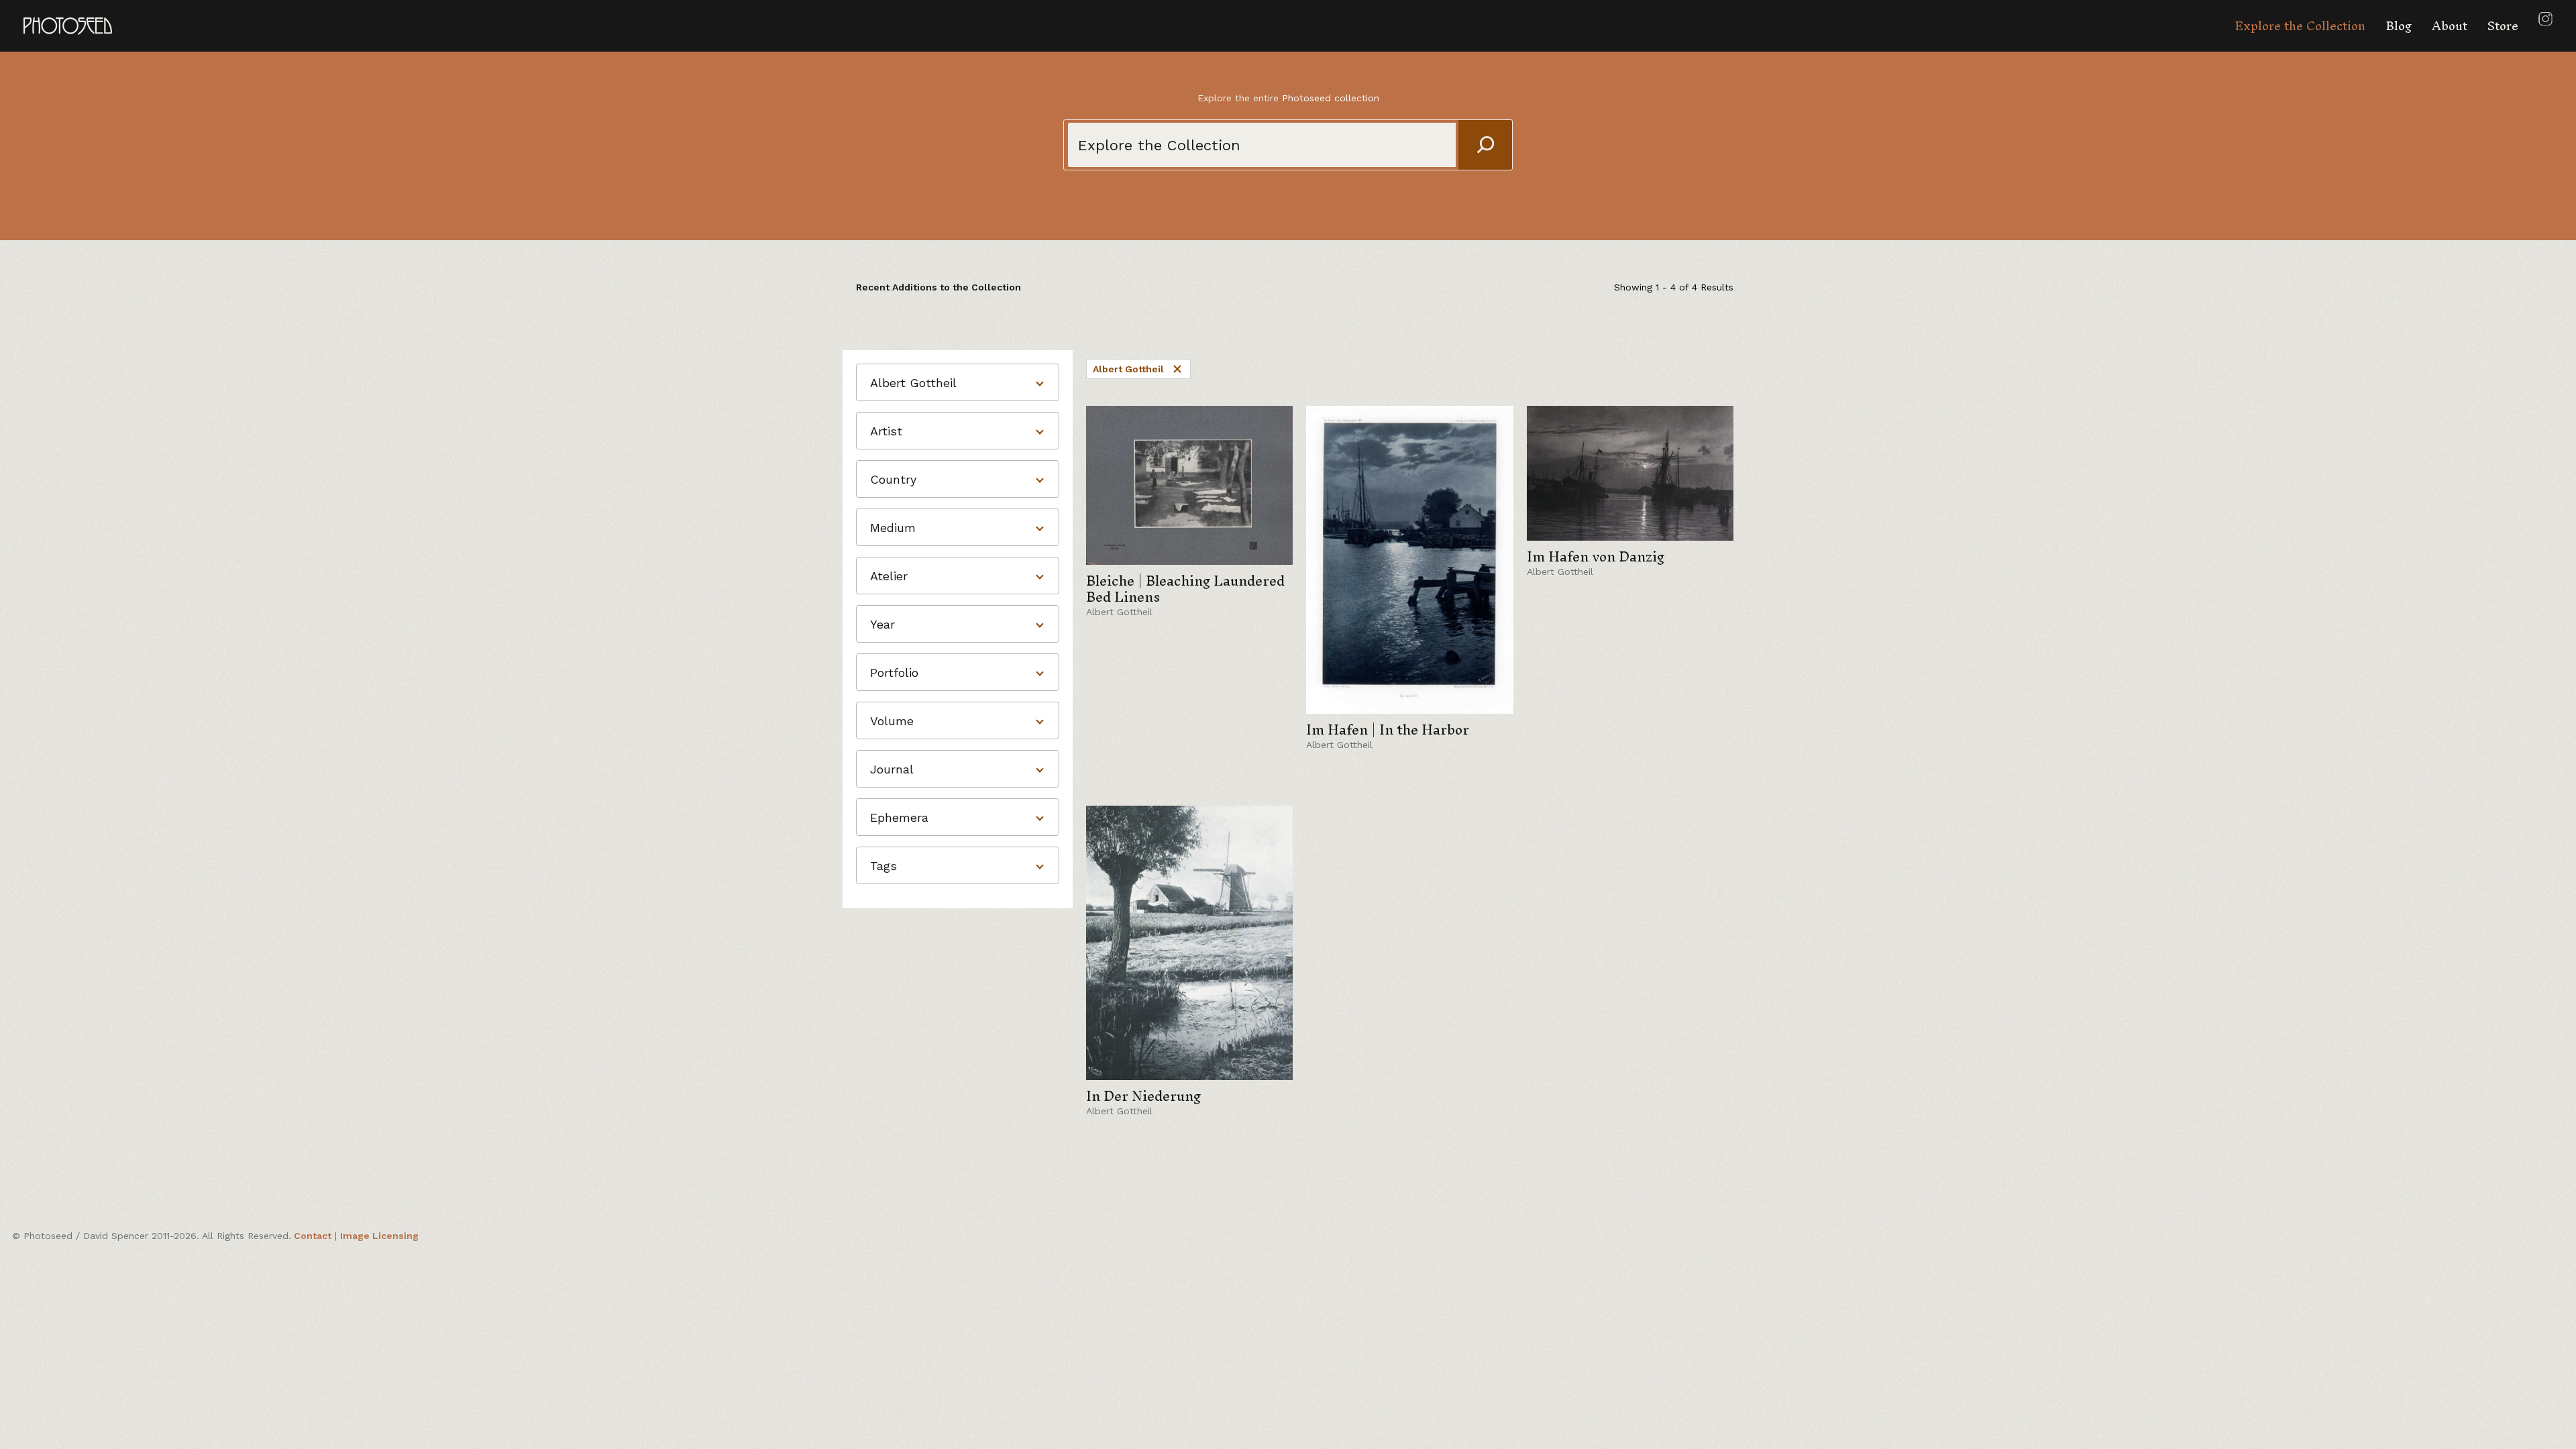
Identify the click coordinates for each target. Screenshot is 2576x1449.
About (2450, 26)
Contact (313, 1236)
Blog (2399, 26)
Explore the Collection (2300, 26)
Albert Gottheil (1128, 369)
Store (2503, 26)
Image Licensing (379, 1236)
